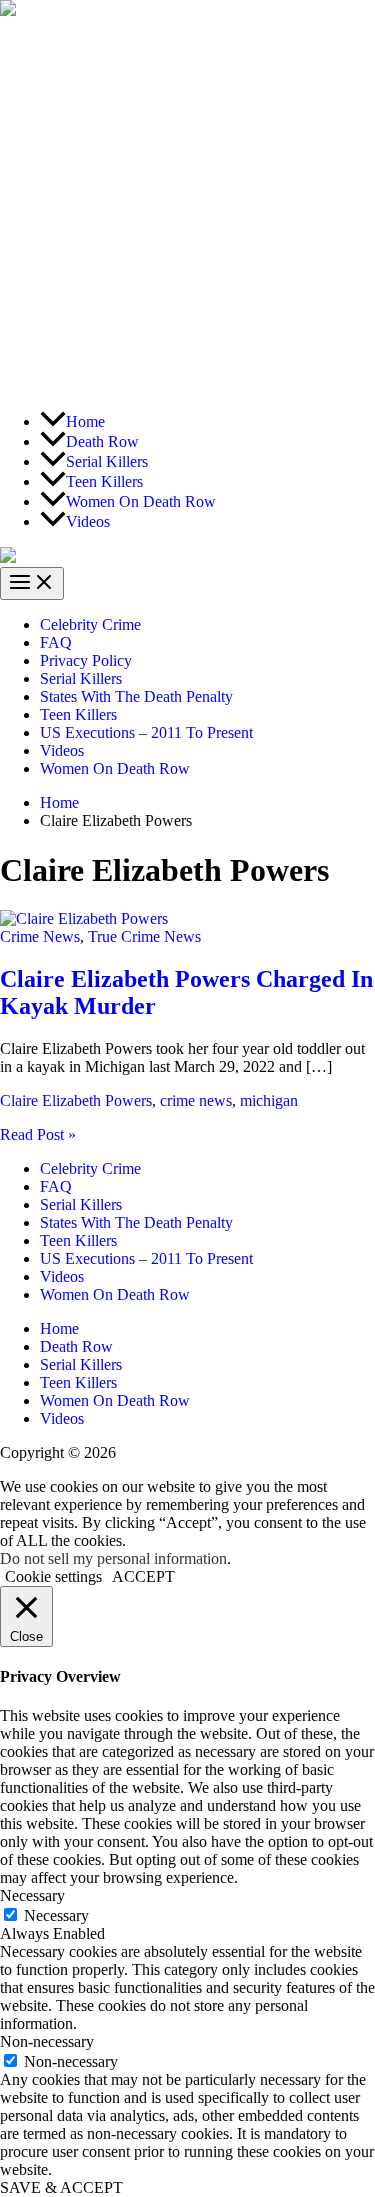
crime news (196, 1100)
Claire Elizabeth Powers (76, 1100)
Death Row (76, 1346)
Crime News (40, 936)
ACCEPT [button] (143, 1576)
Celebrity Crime (90, 624)
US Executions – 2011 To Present (146, 732)
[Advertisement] (187, 207)
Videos (62, 750)
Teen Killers (78, 714)
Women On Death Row (115, 768)
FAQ (56, 642)
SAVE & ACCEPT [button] (61, 2187)
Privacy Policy (86, 660)
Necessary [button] (32, 1895)
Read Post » (38, 1134)
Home (59, 1328)
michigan (269, 1100)
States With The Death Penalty (136, 696)
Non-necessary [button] (47, 2041)
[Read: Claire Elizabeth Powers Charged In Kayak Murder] (84, 918)
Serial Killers (81, 678)
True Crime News (144, 936)
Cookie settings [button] (53, 1576)
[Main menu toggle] (32, 583)
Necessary (56, 1915)
